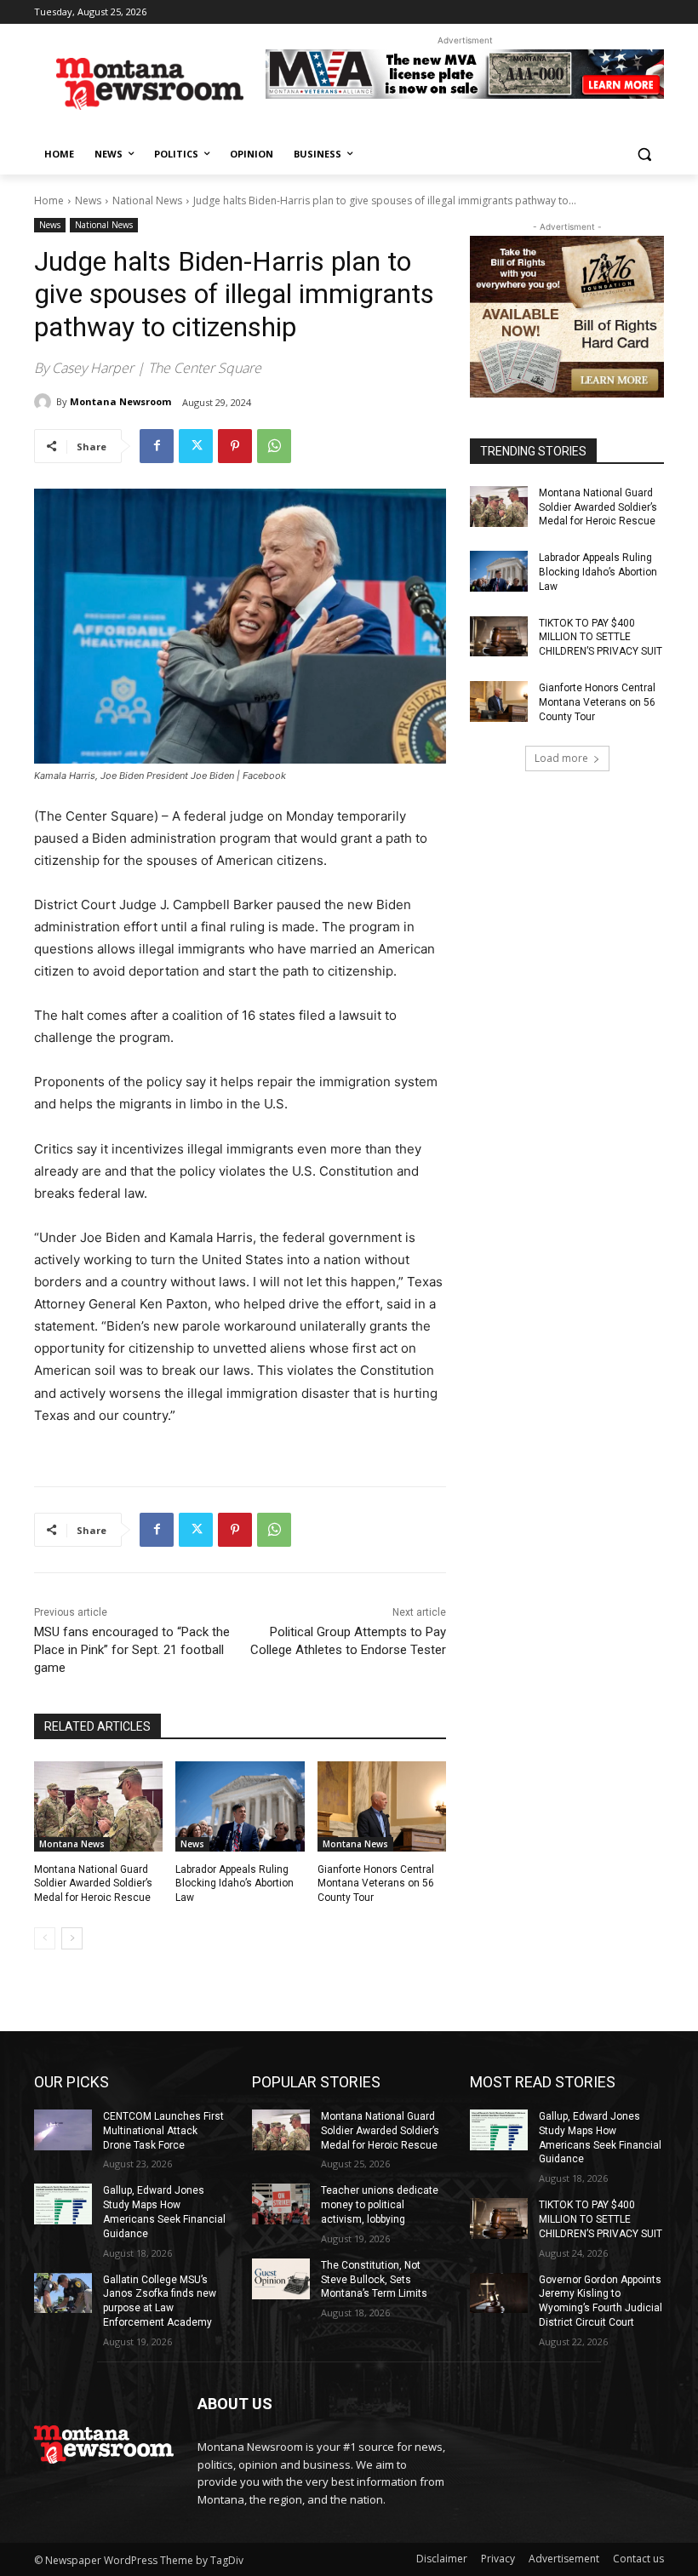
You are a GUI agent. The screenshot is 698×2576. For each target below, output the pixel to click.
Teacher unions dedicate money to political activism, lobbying (380, 2205)
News (88, 200)
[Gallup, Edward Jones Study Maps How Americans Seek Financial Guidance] (63, 2204)
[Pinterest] (235, 446)
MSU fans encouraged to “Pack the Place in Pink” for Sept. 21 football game (132, 1650)
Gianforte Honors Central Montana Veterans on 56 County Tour (376, 1884)
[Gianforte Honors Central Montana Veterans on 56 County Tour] (382, 1806)
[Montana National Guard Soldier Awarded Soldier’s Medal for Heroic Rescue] (98, 1806)
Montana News (72, 1844)
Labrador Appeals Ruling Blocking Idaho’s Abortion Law (235, 1884)
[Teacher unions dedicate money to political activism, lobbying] (281, 2204)
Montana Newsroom (120, 401)
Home (49, 200)
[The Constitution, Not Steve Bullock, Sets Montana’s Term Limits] (281, 2279)
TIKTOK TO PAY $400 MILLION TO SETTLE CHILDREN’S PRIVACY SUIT (601, 638)
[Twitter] (196, 446)
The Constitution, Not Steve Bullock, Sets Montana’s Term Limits (374, 2280)
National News (147, 200)
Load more (561, 758)
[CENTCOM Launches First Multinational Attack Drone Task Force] (63, 2130)
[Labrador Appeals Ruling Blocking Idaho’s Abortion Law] (240, 1806)
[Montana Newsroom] (45, 402)
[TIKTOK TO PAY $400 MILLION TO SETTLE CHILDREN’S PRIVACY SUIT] (499, 637)
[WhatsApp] (274, 446)
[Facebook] (157, 446)
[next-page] (72, 1938)
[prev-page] (45, 1938)
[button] (644, 155)
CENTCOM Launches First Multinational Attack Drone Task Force (163, 2131)
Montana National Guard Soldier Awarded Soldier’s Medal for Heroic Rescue (93, 1884)
